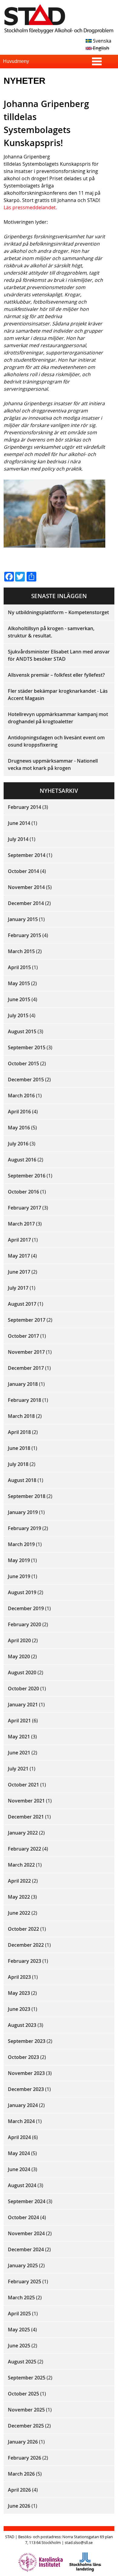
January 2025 (23, 2265)
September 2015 (27, 1047)
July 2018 (18, 1464)
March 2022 (21, 1865)
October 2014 (23, 871)
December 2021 (26, 1817)
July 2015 (18, 1015)
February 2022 (25, 1849)
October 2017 (23, 1336)
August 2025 (22, 2362)
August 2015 (22, 1031)
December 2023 (26, 2089)
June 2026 (19, 2506)
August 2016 (22, 1160)
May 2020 (19, 1656)
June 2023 (19, 2009)
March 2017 (21, 1224)
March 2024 (21, 2121)
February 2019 (25, 1528)
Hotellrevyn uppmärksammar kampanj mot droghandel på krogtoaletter (58, 718)
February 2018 (25, 1400)
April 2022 (19, 1881)
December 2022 (26, 1945)
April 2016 (19, 1112)
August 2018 (22, 1480)
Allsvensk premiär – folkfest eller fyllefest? (56, 675)
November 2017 (26, 1352)
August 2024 (22, 2185)
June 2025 (19, 2346)
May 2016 (19, 1128)
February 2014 (25, 807)
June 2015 (19, 999)
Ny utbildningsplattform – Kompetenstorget (58, 612)
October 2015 (23, 1063)
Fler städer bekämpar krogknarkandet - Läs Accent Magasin (58, 695)
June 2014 (19, 823)
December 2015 (26, 1080)
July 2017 (18, 1288)
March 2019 (21, 1544)
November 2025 (26, 2410)
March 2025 (21, 2298)
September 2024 (27, 2201)
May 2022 (19, 1897)
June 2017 (19, 1272)
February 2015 (25, 935)
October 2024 (23, 2217)
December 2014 (26, 903)
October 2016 (23, 1192)
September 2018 (27, 1496)
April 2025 (19, 2314)
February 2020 (25, 1624)
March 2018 (21, 1416)
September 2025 (27, 2378)
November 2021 (26, 1801)
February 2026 (25, 2458)
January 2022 (23, 1833)
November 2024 (26, 2233)
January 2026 (23, 2442)
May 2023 (19, 1993)
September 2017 (27, 1320)
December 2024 (26, 2249)
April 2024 (19, 2137)
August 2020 (22, 1672)
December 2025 (26, 2426)
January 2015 (23, 919)
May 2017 (19, 1256)
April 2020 (19, 1640)
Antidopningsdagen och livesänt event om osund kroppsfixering (56, 741)
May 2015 (19, 983)
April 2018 (19, 1432)
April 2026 (19, 2490)
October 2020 (23, 1689)
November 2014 (26, 887)
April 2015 (19, 967)
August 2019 (22, 1592)
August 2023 (22, 2025)
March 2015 (21, 951)
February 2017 (25, 1208)
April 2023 (19, 1977)
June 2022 (19, 1913)
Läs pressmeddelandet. (30, 207)
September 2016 (27, 1176)
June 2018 (19, 1448)
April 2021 (19, 1721)
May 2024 (19, 2153)
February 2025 (25, 2281)
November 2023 (26, 2073)
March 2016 (21, 1096)
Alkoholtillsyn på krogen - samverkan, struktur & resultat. (51, 632)
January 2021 (23, 1705)
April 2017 (19, 1240)
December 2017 (26, 1368)
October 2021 (23, 1785)
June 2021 (19, 1753)
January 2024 (23, 2105)
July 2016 (18, 1144)
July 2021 (18, 1769)
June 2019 (19, 1576)
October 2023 (23, 2057)
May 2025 (19, 2330)
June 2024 (19, 2169)
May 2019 (19, 1560)
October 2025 (23, 2394)
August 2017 (22, 1304)
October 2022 (23, 1929)
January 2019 (23, 1512)
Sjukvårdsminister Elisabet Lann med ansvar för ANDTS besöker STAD (59, 655)
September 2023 (27, 2041)
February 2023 (25, 1961)
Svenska (102, 41)
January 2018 (23, 1384)
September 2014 (27, 855)
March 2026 (21, 2474)
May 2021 (19, 1737)
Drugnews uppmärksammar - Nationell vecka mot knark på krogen (53, 764)
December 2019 (26, 1608)
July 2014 (18, 839)
